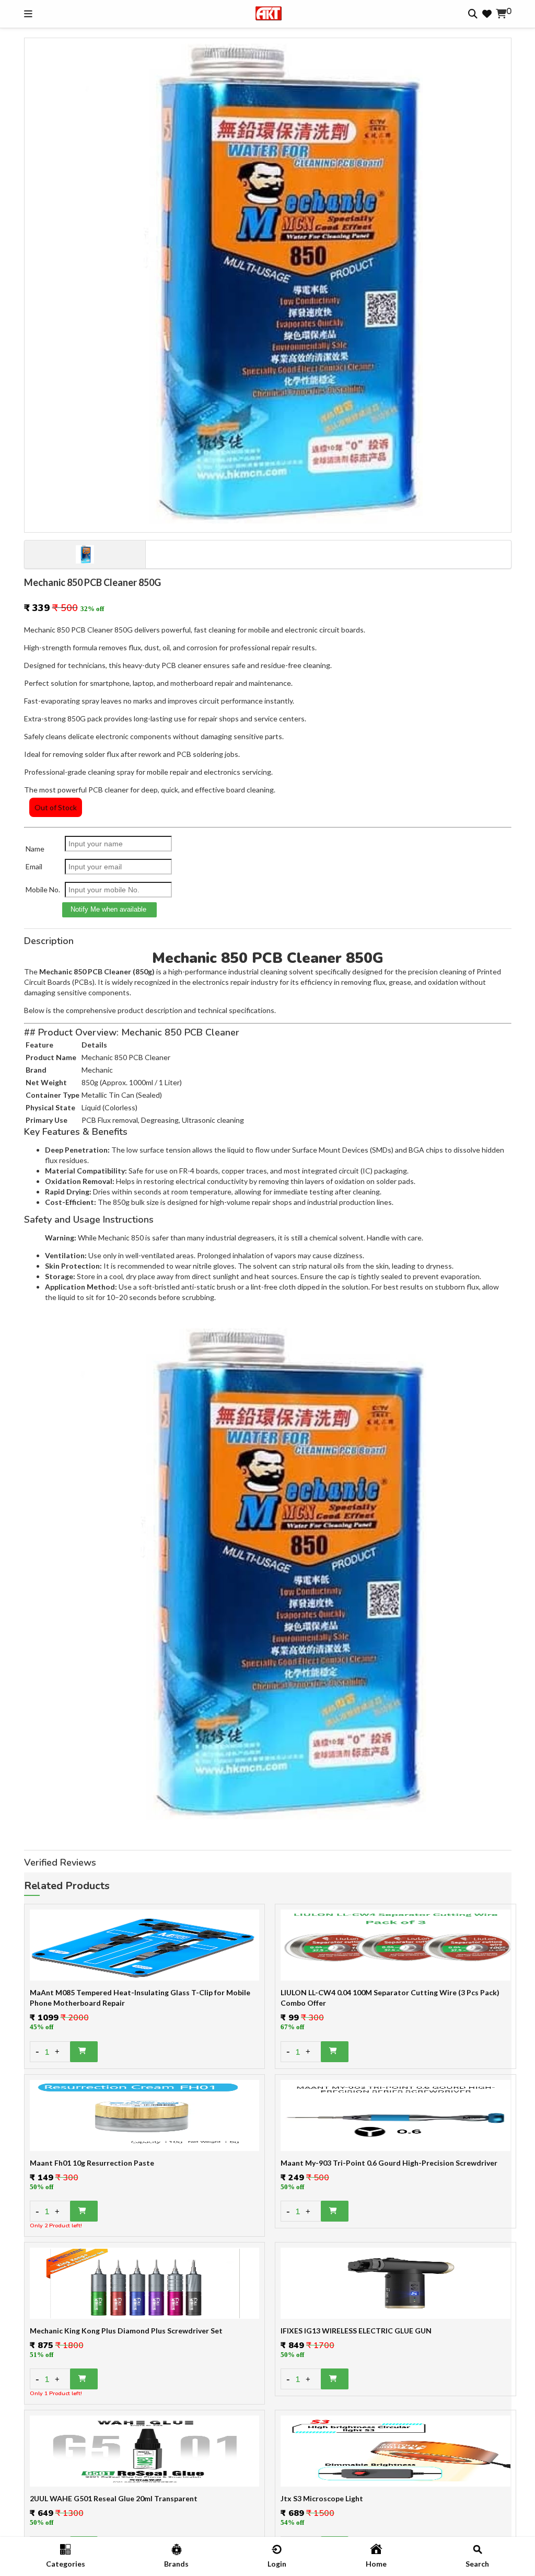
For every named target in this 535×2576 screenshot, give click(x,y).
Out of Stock (56, 807)
